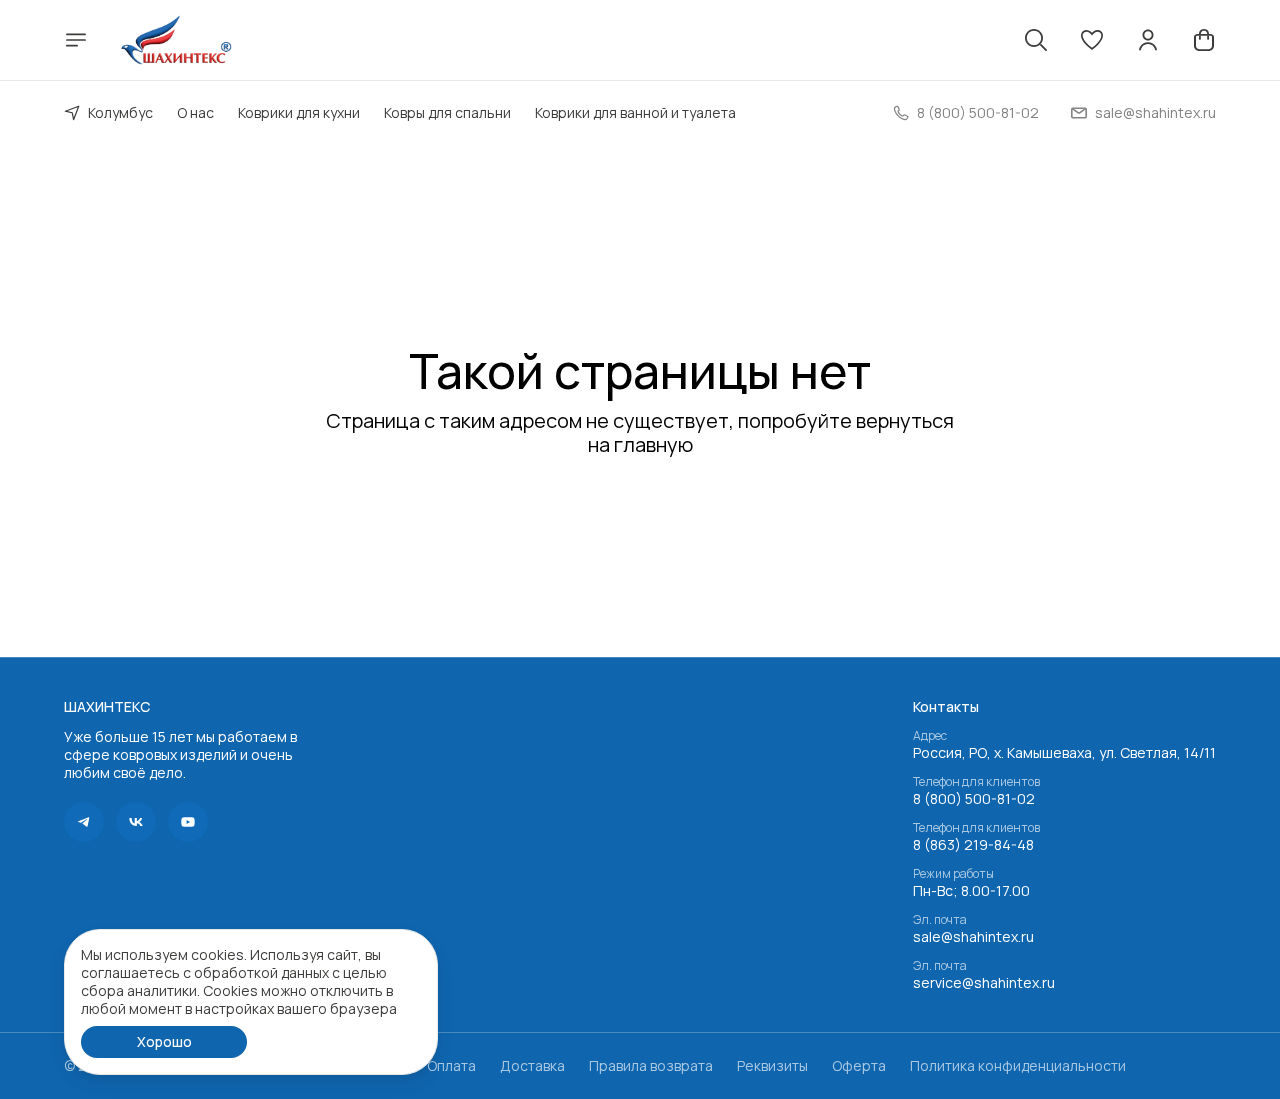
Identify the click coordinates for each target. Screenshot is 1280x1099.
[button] (1092, 40)
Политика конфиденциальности (1018, 1066)
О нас (195, 112)
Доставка (532, 1066)
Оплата (451, 1066)
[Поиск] (1036, 40)
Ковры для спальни (447, 112)
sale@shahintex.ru (973, 937)
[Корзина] (1204, 40)
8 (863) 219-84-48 (973, 845)
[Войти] (1148, 40)
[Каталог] (76, 40)
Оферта (859, 1066)
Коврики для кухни (299, 112)
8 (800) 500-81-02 (974, 799)
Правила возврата (651, 1066)
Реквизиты (772, 1066)
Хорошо (164, 1041)
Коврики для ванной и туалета (635, 112)
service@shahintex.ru (984, 983)
